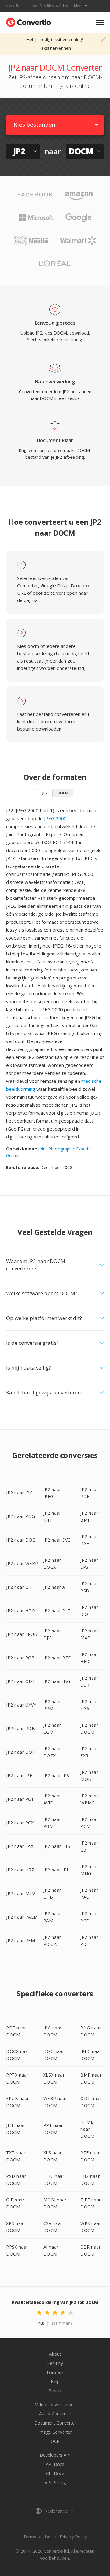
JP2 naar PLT (57, 1611)
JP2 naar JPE (19, 1776)
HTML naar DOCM (87, 2129)
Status (55, 2391)
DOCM (63, 793)
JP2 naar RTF (57, 1658)
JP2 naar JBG (57, 1681)
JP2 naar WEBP (22, 1563)
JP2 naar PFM (20, 1940)
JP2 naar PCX (20, 1823)
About (55, 2354)
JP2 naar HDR (20, 1611)
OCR (55, 2441)
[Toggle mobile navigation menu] (100, 22)
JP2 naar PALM (22, 1917)
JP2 (45, 793)
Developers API (55, 2455)
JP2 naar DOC (21, 1540)
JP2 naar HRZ (20, 1870)
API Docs (55, 2464)
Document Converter (55, 2423)
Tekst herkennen (55, 48)
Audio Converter (55, 2414)
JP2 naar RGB (20, 1658)
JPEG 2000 (55, 818)
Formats (55, 2372)
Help (55, 2382)
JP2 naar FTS (57, 1846)
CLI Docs (55, 2473)
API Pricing (55, 2483)
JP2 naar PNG (20, 1516)
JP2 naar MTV (20, 1893)
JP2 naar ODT (21, 1681)
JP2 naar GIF (19, 1587)
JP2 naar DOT (21, 1752)
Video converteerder (55, 2404)
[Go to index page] (29, 21)
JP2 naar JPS (56, 1776)
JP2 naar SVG (57, 1540)
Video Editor (16, 6)
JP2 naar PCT (20, 1799)
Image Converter (55, 2432)
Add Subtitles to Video (50, 6)
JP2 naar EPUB (22, 1634)
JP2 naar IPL (56, 1870)
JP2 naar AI (55, 1587)
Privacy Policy (73, 2537)
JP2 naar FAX (20, 1846)
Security (55, 2363)
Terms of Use (37, 2537)
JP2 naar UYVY (21, 1705)
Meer (78, 6)
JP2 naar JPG (19, 1493)
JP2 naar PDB (20, 1728)
